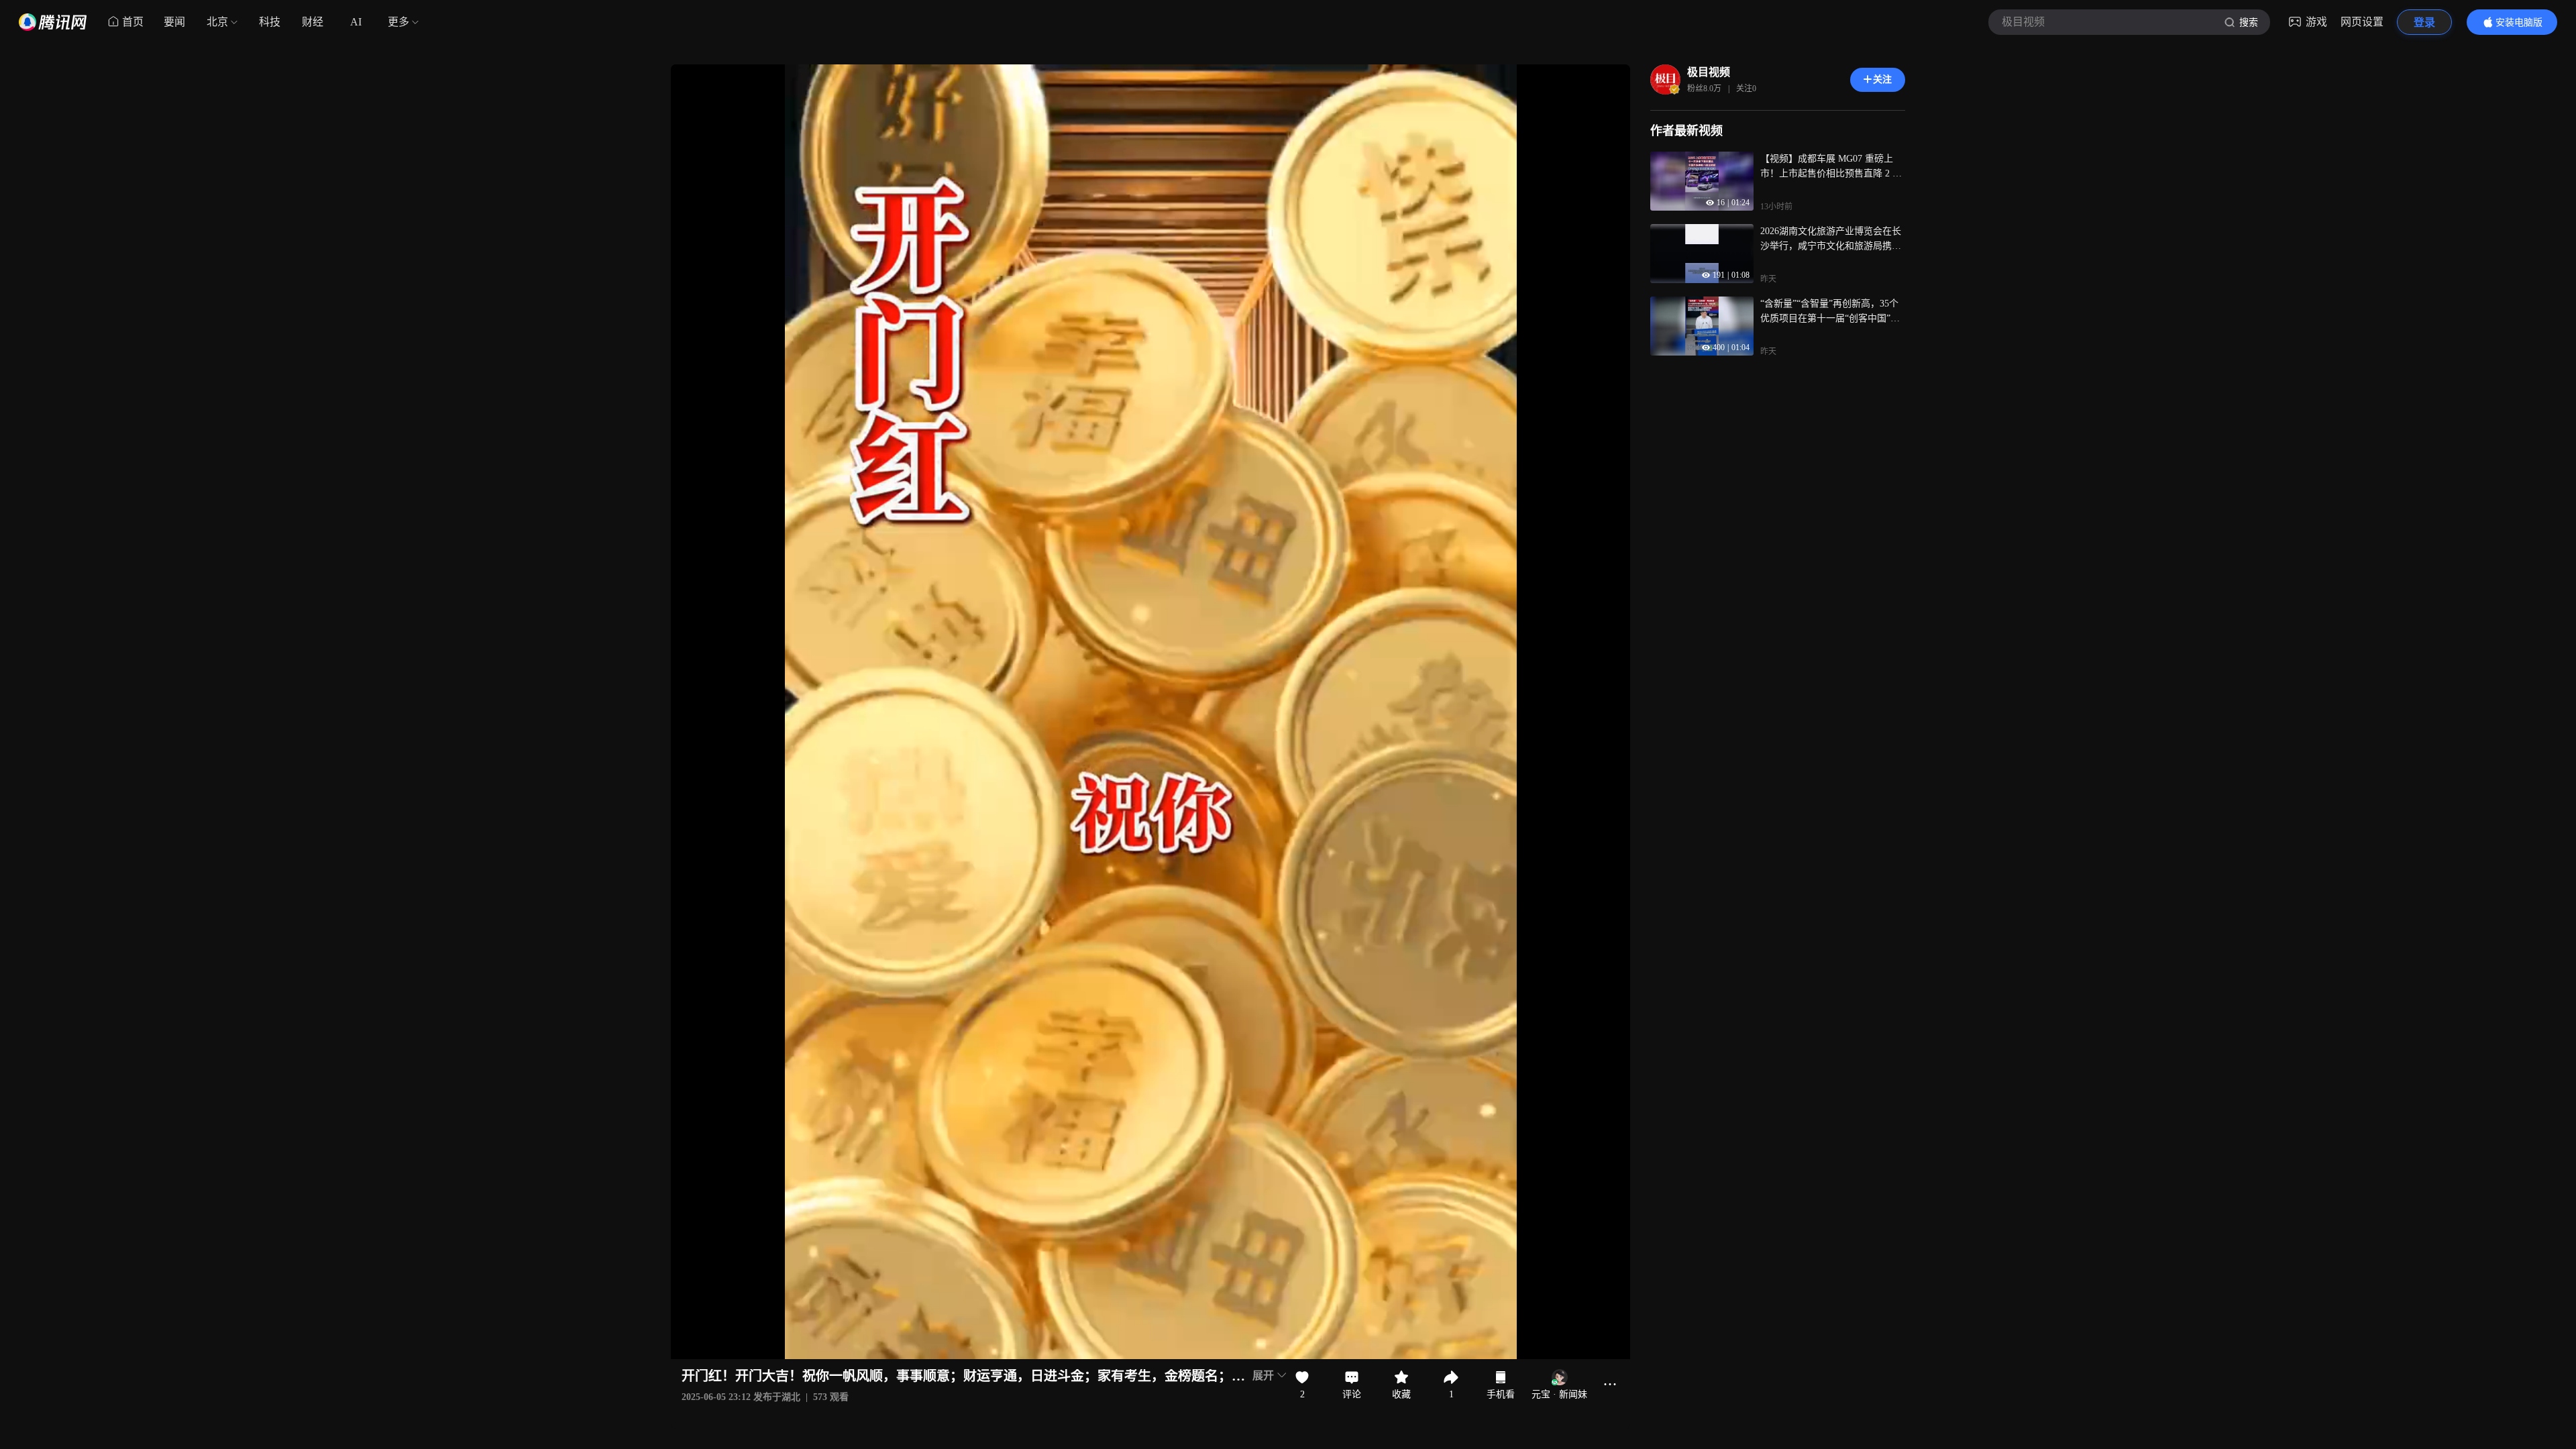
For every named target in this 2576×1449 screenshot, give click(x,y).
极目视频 (1709, 72)
